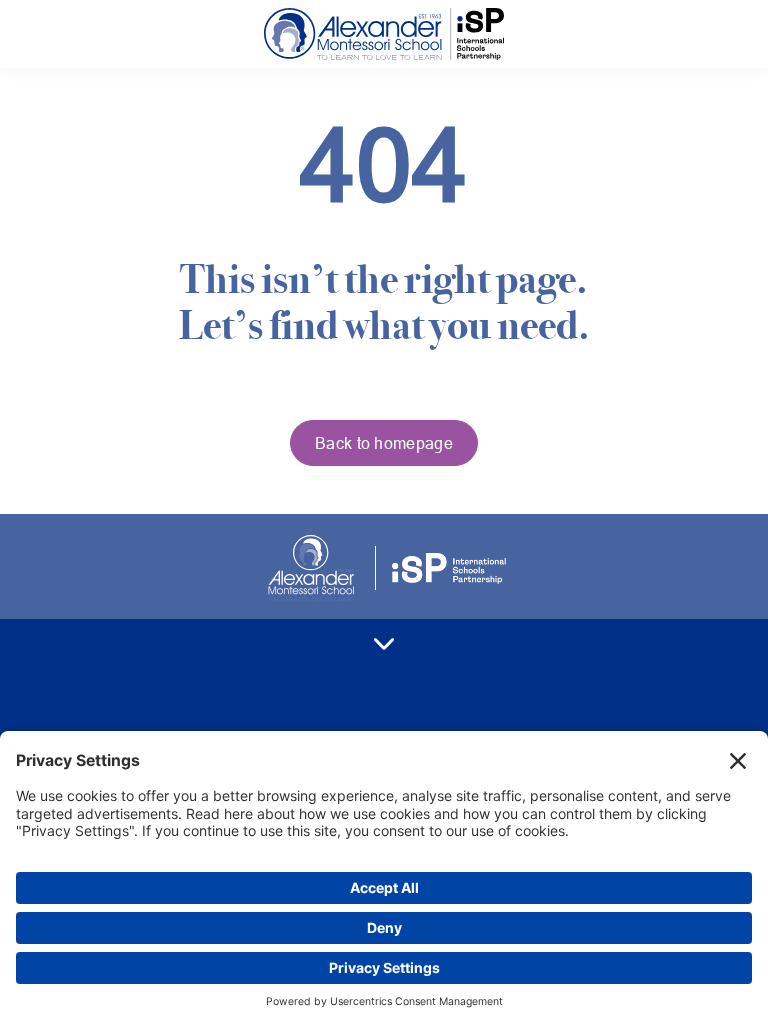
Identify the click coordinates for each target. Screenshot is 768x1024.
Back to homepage (384, 443)
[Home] (384, 34)
